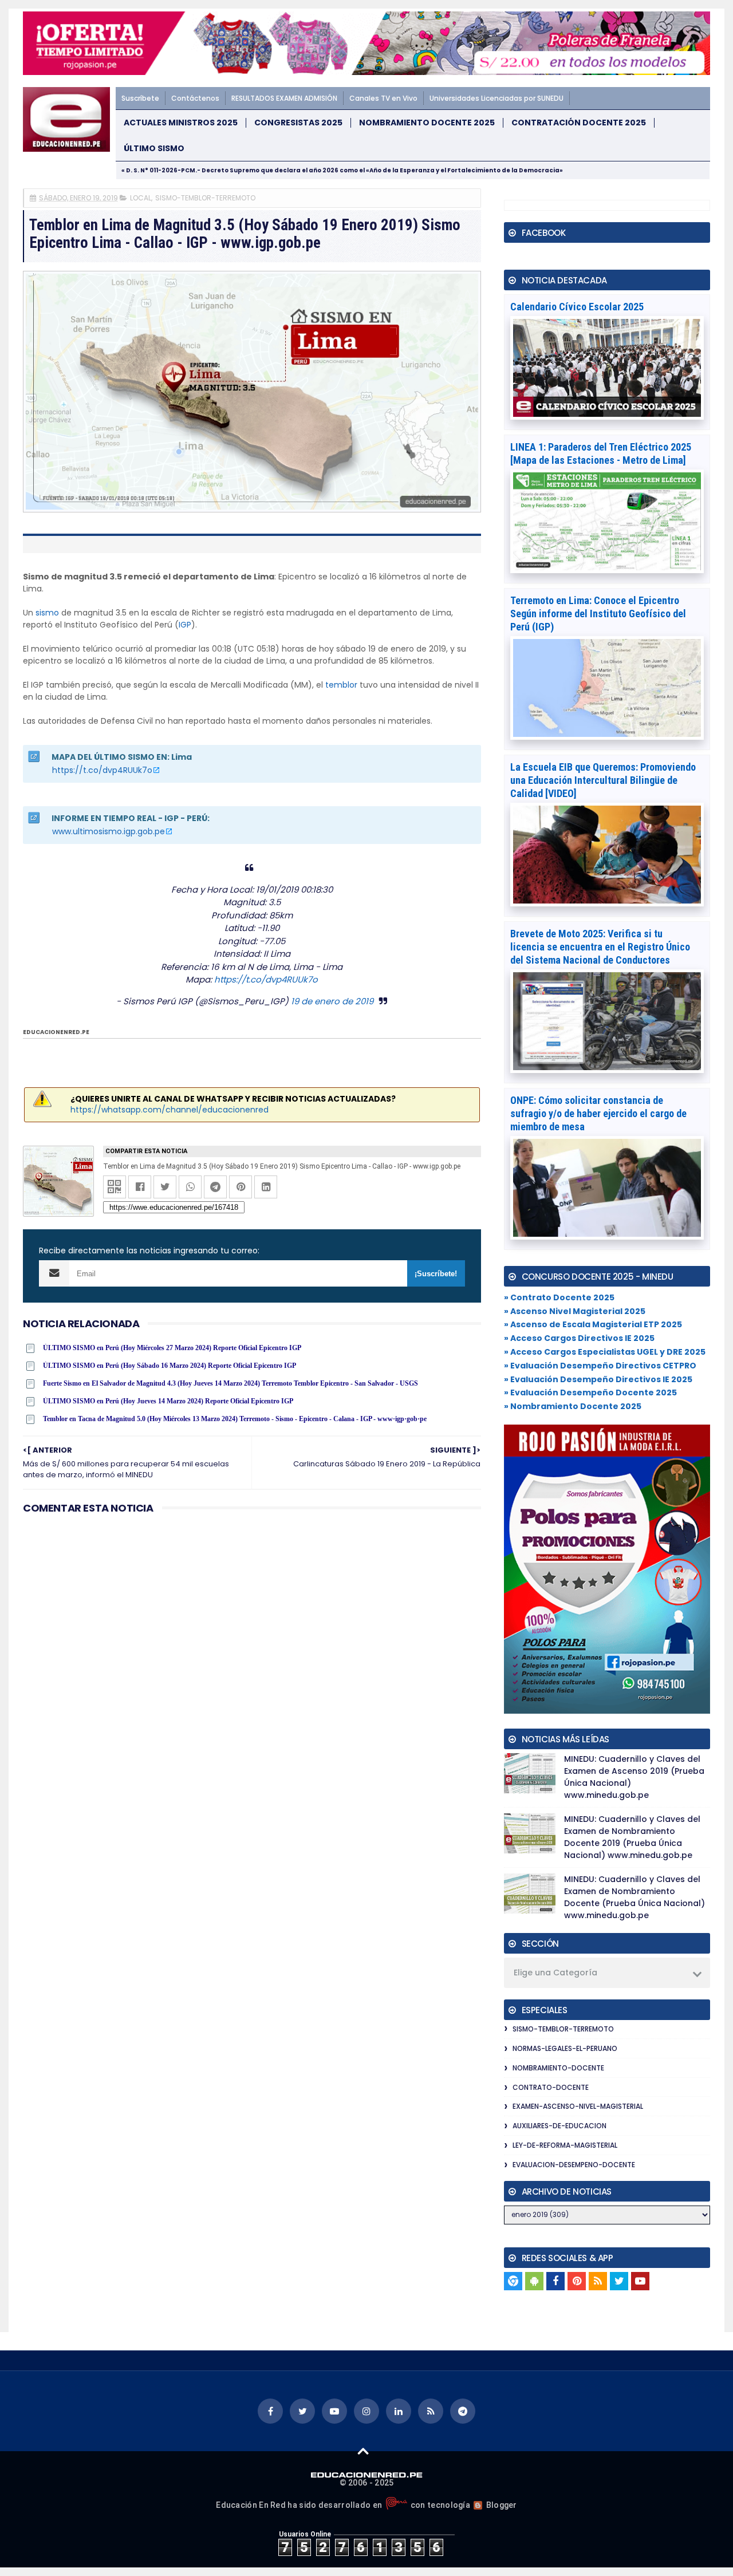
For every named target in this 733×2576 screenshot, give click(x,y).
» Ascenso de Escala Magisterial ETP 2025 (593, 1324)
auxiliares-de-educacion (559, 2126)
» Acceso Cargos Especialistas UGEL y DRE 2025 (605, 1352)
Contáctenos (195, 98)
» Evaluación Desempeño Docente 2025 (590, 1392)
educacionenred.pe (56, 1032)
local (141, 198)
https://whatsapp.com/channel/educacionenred (170, 1110)
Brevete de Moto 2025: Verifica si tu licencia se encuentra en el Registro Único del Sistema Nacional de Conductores (600, 947)
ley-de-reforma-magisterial (565, 2145)
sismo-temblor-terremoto (205, 198)
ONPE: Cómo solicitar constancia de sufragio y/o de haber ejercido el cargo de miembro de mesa (598, 1113)
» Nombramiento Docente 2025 (573, 1406)
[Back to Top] (363, 2451)
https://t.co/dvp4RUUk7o (102, 770)
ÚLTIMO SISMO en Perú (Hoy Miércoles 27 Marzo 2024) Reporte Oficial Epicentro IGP (172, 1348)
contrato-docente (551, 2087)
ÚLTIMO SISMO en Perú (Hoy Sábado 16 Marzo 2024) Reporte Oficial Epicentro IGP (170, 1366)
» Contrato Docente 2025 (559, 1297)
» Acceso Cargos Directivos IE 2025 (579, 1338)
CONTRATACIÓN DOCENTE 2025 (579, 123)
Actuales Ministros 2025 (181, 123)
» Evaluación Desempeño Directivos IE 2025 (598, 1379)
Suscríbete (140, 98)
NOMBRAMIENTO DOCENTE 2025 (427, 123)
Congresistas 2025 (298, 123)
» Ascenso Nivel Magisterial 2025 (575, 1311)
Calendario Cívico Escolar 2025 (577, 307)
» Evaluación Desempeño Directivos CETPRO (600, 1366)
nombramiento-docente (558, 2068)
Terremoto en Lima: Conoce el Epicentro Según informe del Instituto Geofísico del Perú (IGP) (598, 614)
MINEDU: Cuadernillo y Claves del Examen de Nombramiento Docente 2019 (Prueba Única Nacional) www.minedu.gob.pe (632, 1837)
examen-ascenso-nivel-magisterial (578, 2106)
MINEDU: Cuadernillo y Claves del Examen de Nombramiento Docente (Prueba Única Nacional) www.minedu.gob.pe (635, 1897)
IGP (185, 625)
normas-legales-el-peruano (565, 2048)
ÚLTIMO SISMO (154, 149)
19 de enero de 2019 (332, 1001)
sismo (47, 613)
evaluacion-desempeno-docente (574, 2165)
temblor (341, 685)
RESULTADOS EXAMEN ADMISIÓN (284, 98)
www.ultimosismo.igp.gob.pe (109, 831)
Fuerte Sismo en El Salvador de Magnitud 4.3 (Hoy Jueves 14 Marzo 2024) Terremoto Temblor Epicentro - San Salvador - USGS (230, 1383)
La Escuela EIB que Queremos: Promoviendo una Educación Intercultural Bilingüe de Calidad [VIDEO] (603, 780)
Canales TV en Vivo (383, 98)
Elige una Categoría (555, 1973)
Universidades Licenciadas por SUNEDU (496, 98)
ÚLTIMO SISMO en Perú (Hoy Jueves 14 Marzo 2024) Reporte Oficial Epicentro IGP (168, 1401)
